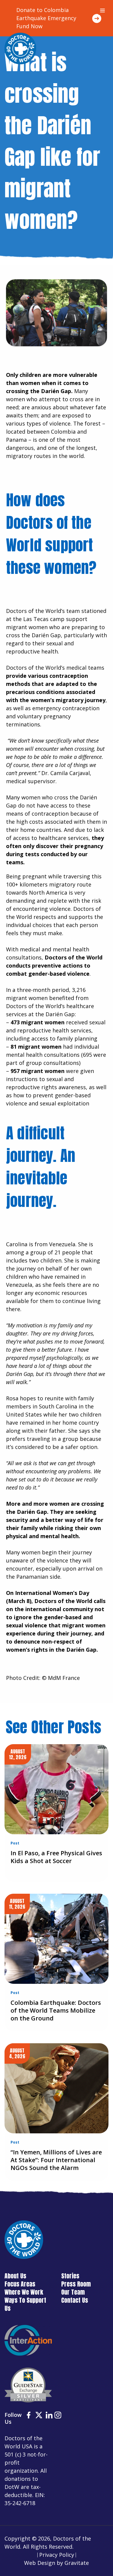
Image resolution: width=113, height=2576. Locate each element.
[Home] (20, 48)
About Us (15, 2276)
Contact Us (75, 2300)
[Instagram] (58, 2416)
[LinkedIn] (49, 2416)
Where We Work (24, 2292)
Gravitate (77, 2563)
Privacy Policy (57, 2555)
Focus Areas (20, 2284)
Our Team (73, 2292)
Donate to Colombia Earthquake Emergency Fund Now (46, 18)
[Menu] (102, 11)
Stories (70, 2276)
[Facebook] (29, 2416)
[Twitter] (39, 2416)
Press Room (76, 2284)
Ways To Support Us (25, 2304)
